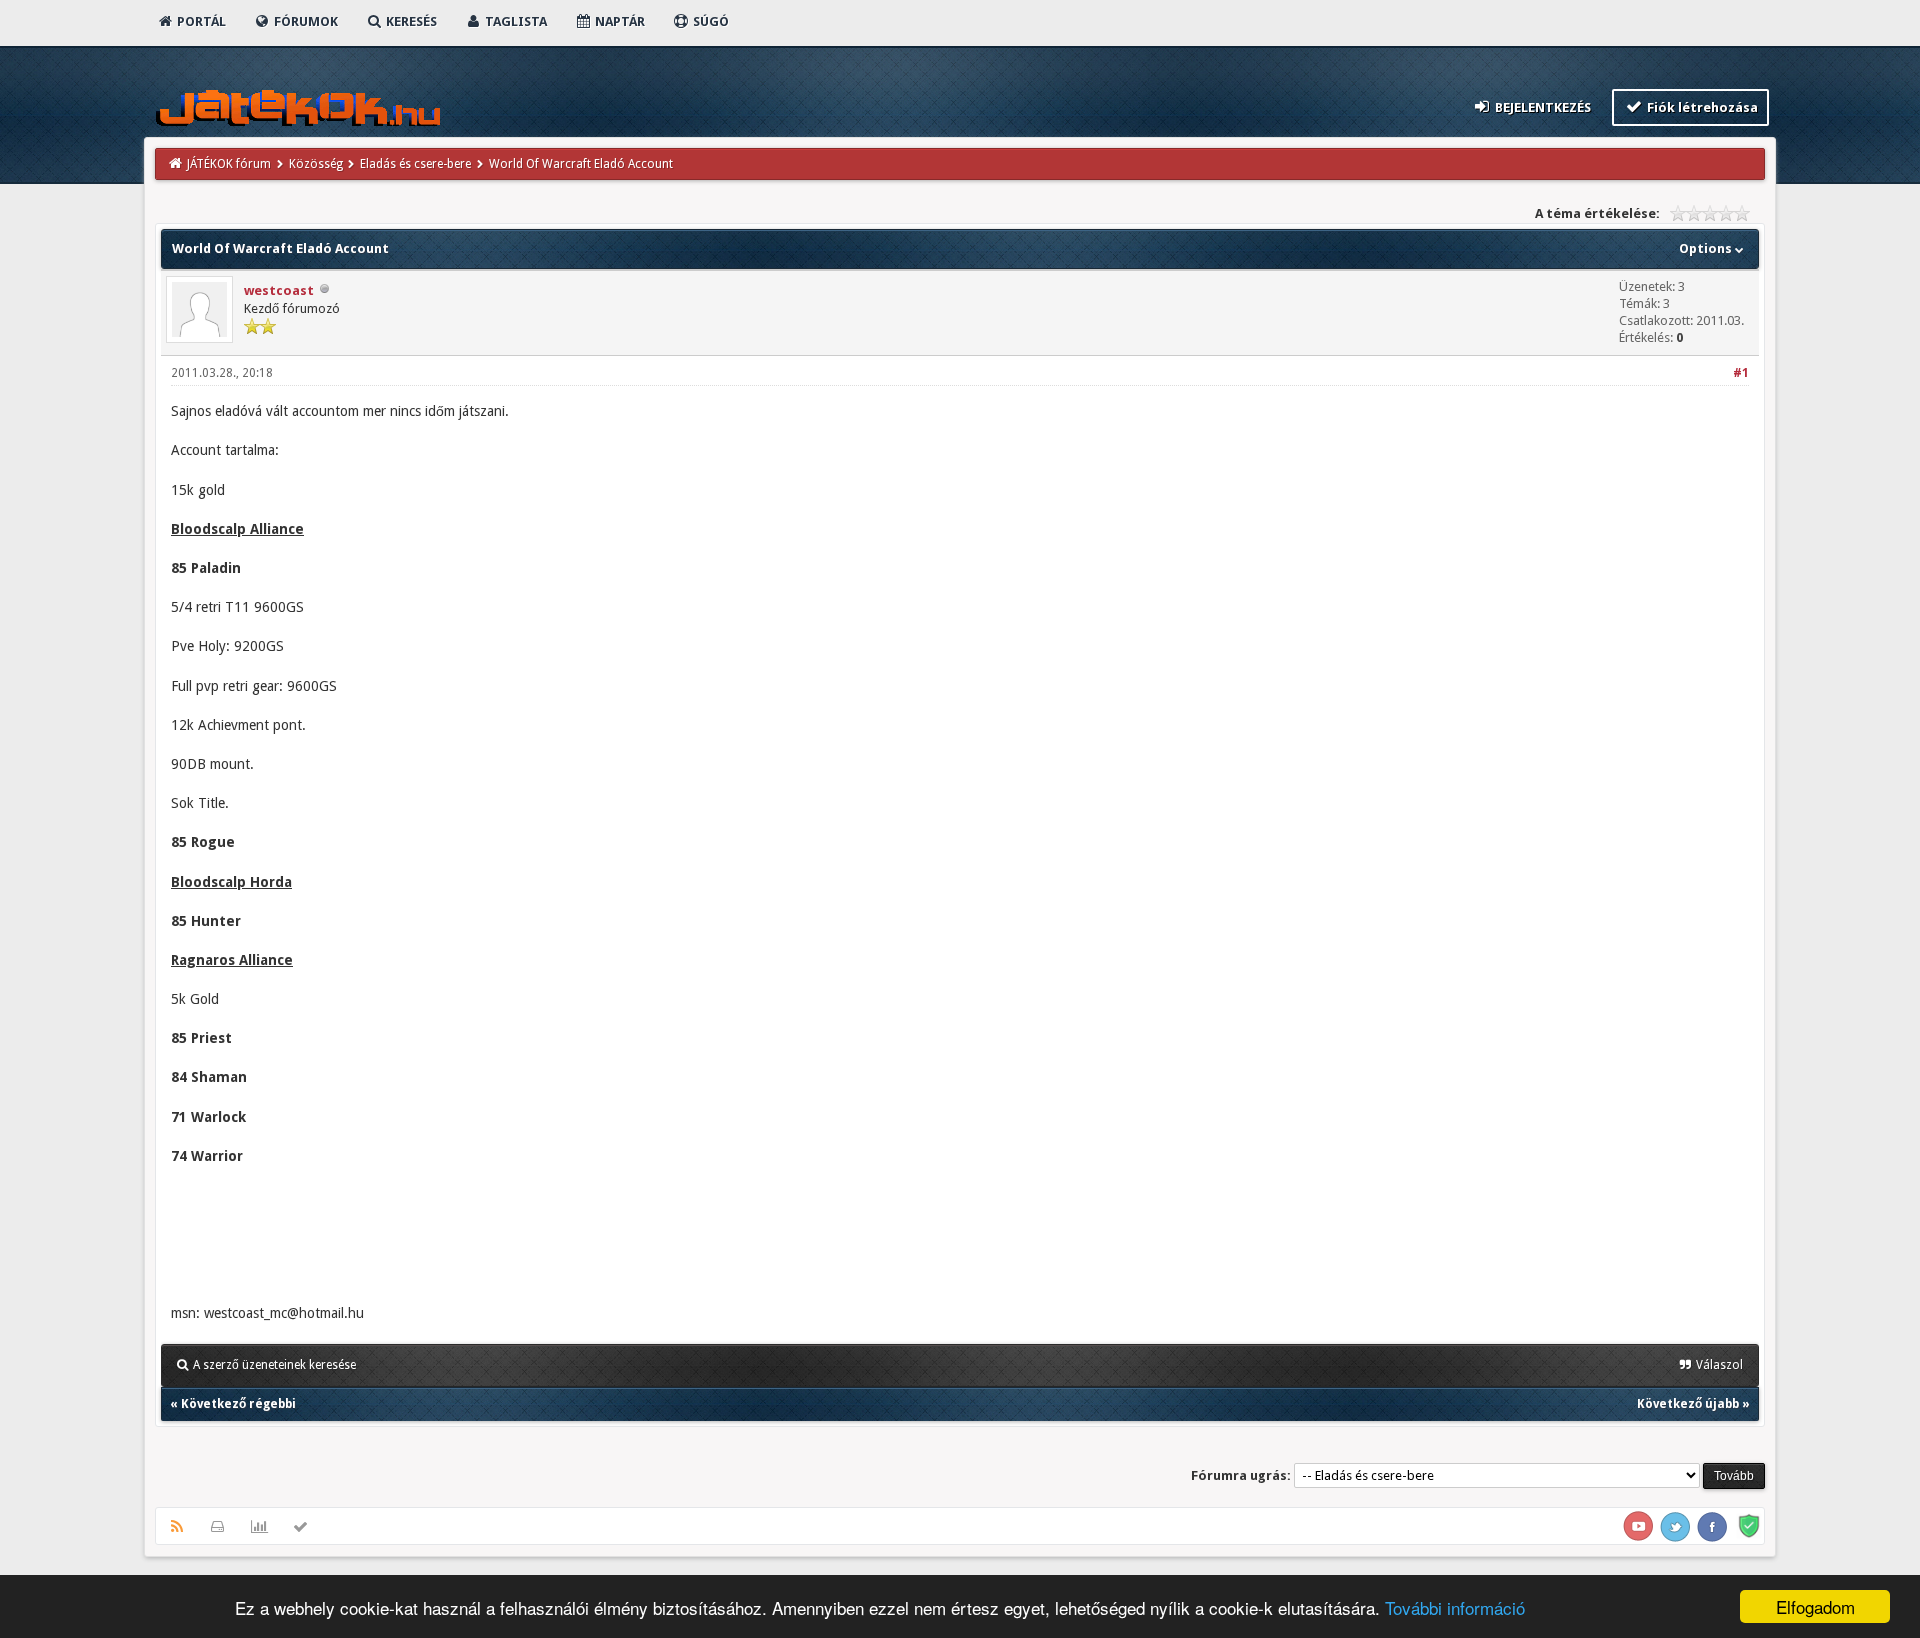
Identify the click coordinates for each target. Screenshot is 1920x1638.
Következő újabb (1688, 1404)
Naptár (618, 21)
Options (1707, 248)
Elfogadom (1815, 1606)
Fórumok (304, 21)
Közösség (316, 164)
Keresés (410, 21)
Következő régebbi (238, 1404)
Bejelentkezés (1541, 107)
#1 (1741, 373)
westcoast (279, 290)
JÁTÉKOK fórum (229, 164)
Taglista (514, 21)
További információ (1455, 1607)
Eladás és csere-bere (415, 164)
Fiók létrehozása (1701, 107)
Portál (200, 21)
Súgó (709, 21)
